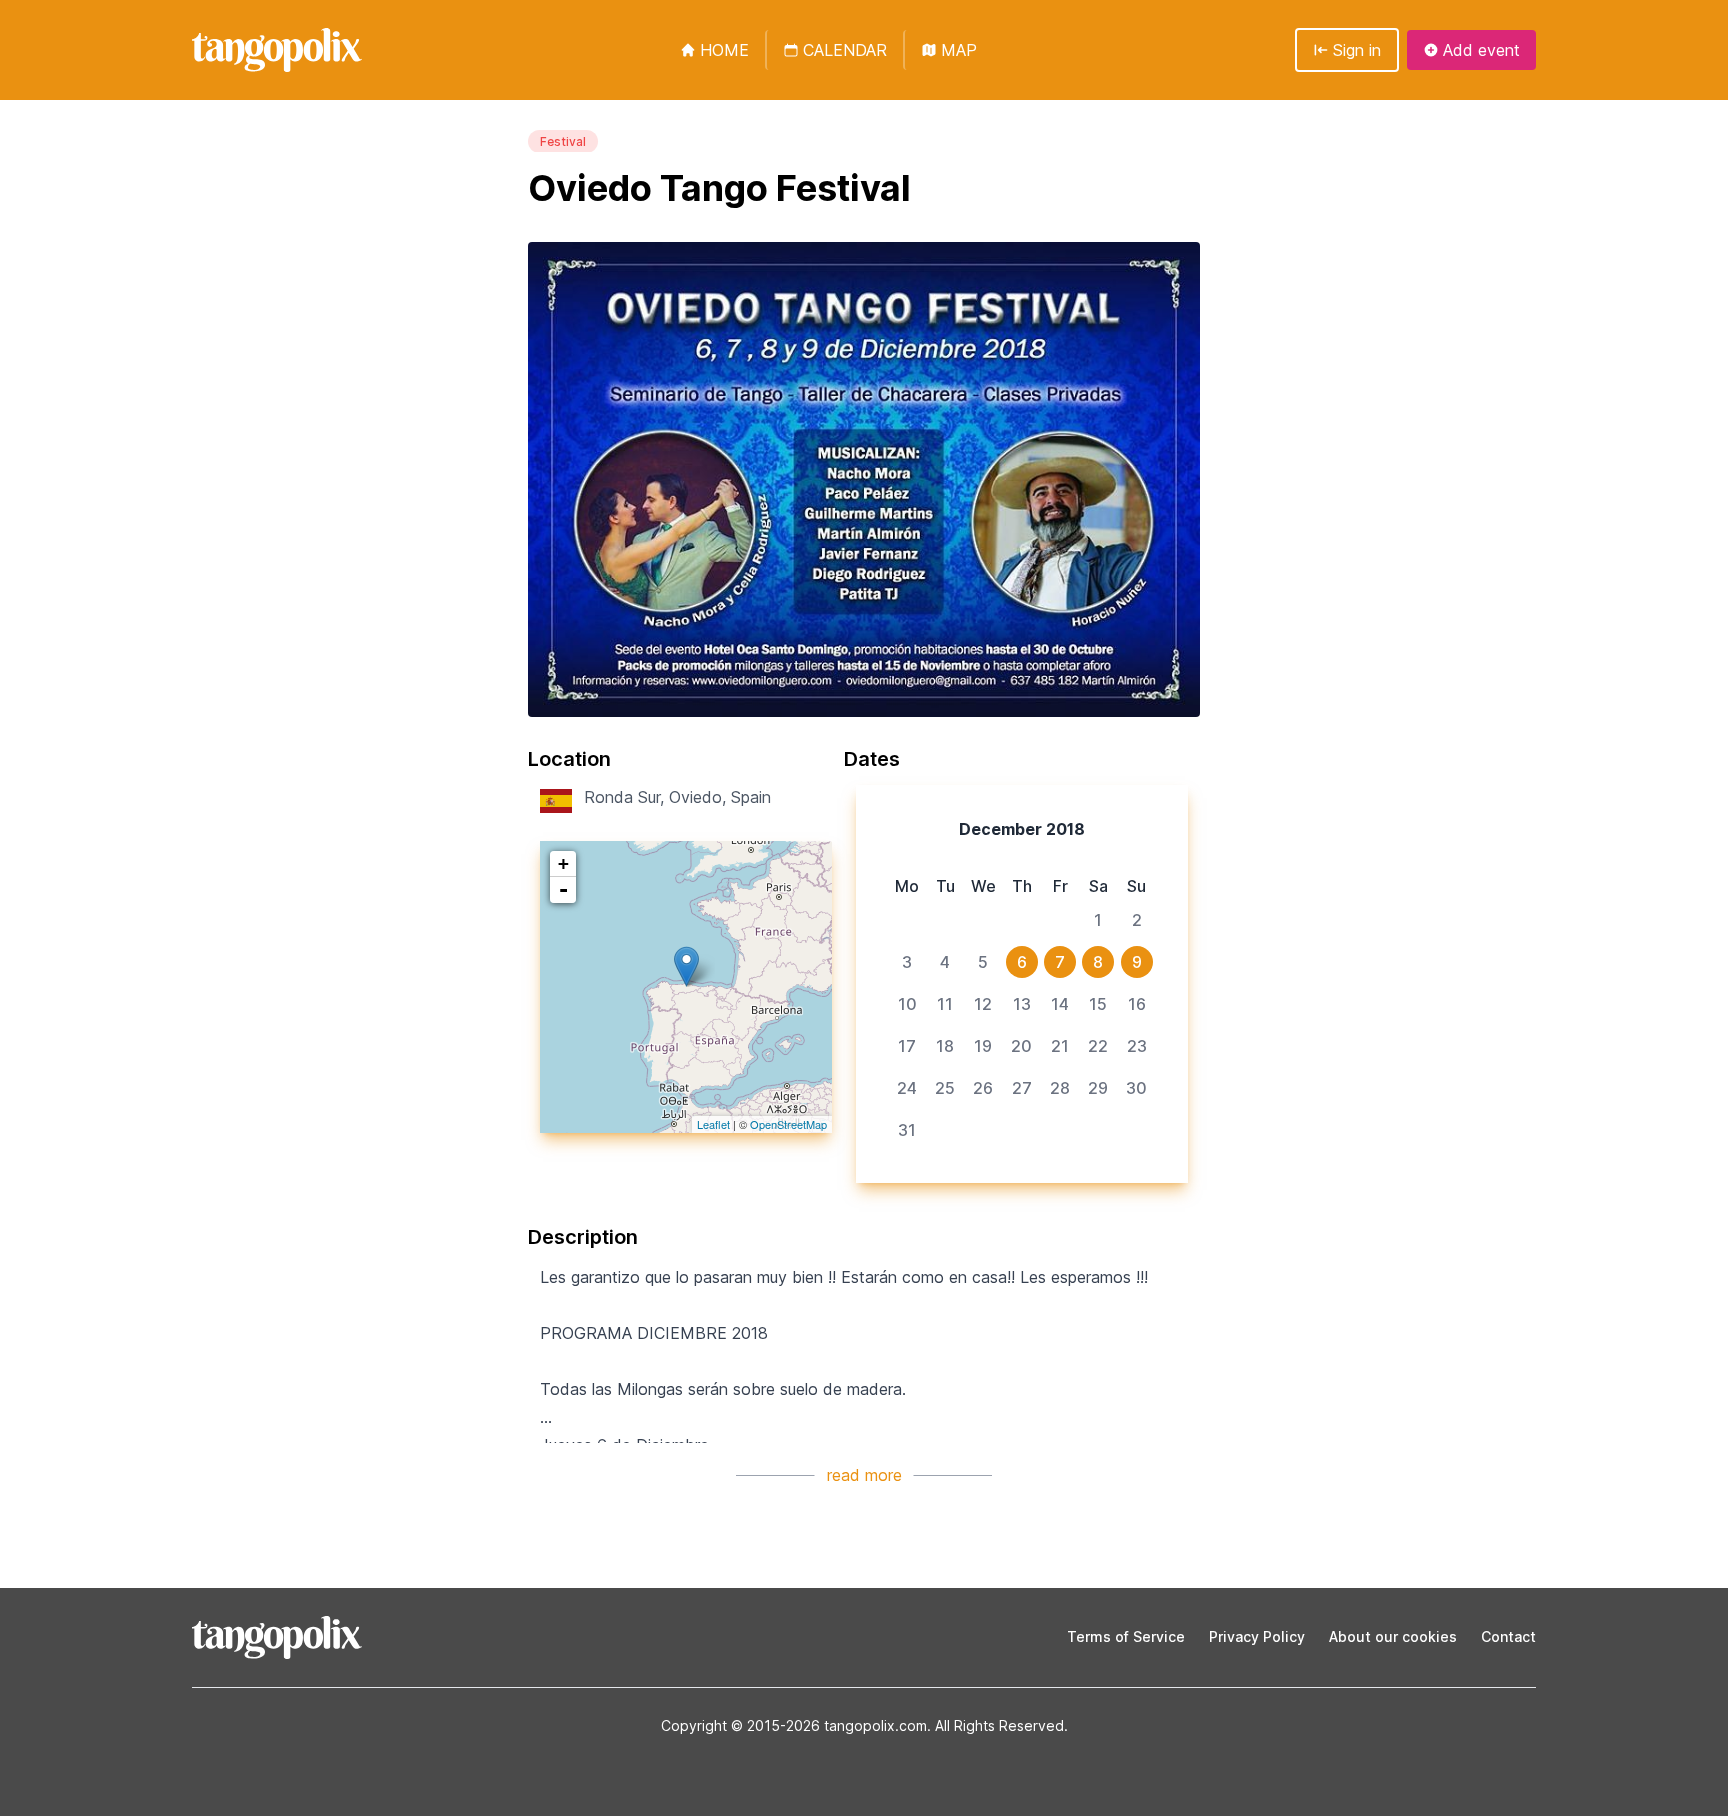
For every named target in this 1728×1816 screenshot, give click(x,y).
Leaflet (713, 1124)
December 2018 (1022, 829)
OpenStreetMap (788, 1124)
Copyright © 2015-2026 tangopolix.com (794, 1725)
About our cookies (1393, 1636)
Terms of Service (1126, 1636)
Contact (1508, 1636)
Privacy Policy (1257, 1636)
